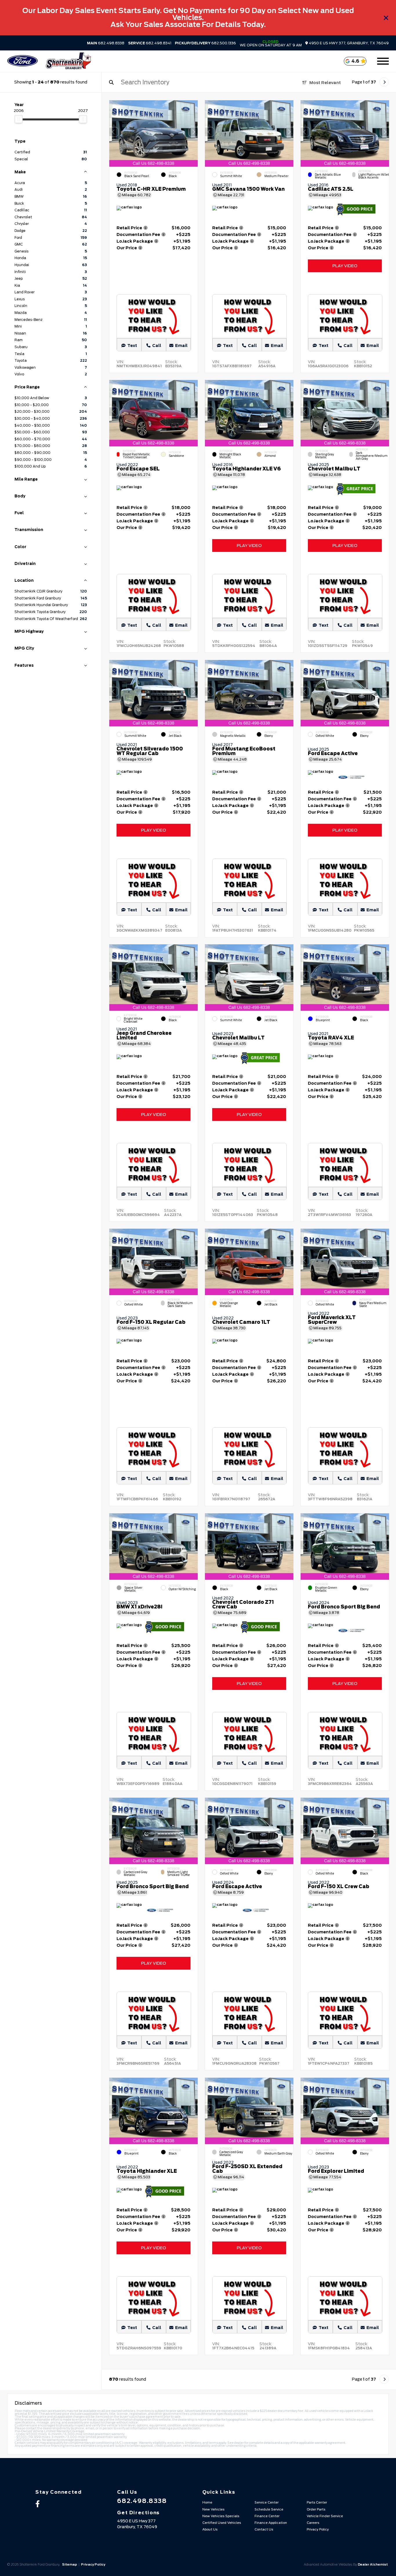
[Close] (386, 18)
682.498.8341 (150, 43)
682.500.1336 (205, 43)
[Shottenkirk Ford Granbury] (68, 61)
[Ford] (22, 61)
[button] (193, 132)
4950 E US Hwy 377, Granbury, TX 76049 (348, 43)
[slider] (19, 119)
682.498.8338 (106, 43)
